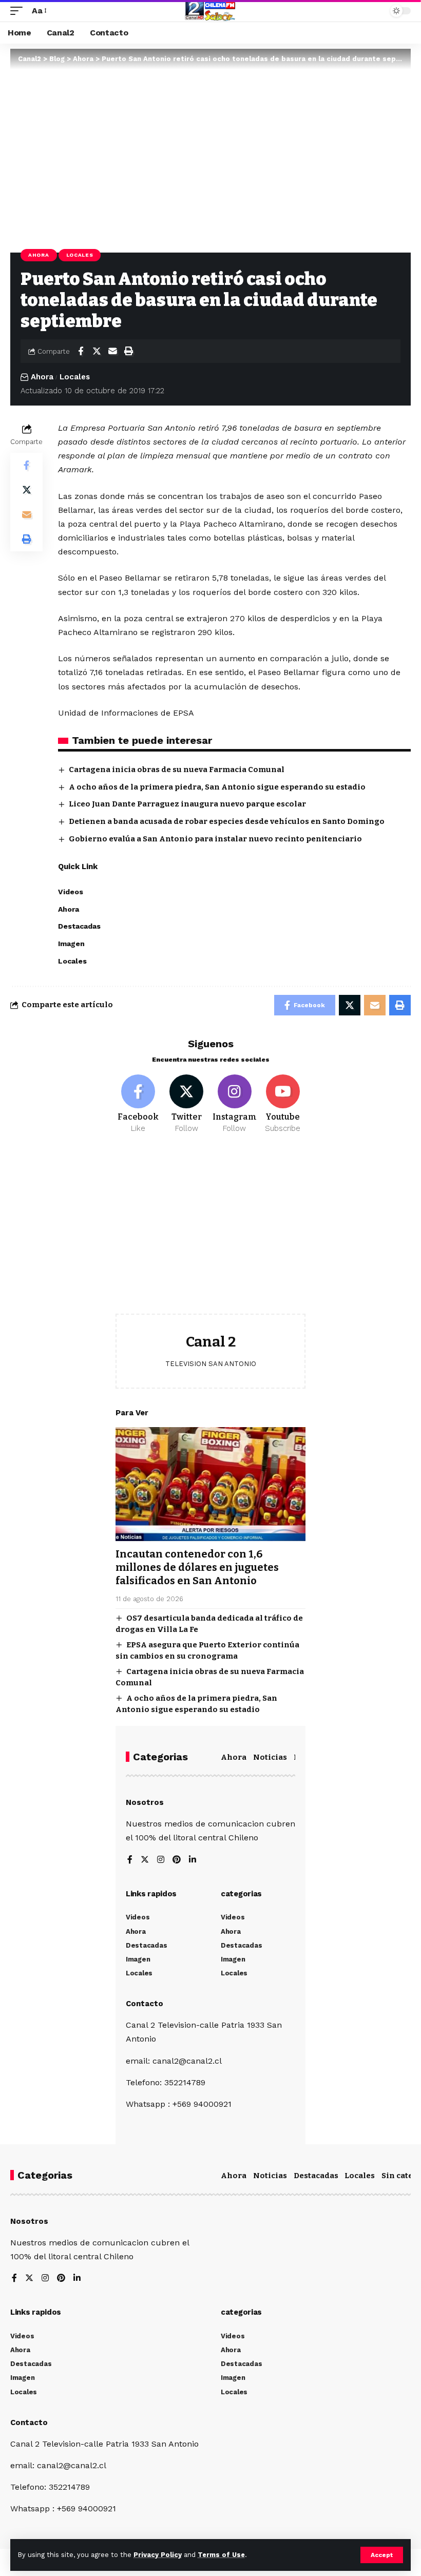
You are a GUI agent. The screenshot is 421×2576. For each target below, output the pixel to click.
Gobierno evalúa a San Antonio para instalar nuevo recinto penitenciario (215, 839)
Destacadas (316, 2176)
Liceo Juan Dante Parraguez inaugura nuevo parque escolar (187, 804)
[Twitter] (187, 1104)
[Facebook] (138, 1104)
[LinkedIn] (193, 1860)
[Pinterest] (177, 1860)
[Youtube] (283, 1104)
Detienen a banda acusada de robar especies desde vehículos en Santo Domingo (227, 821)
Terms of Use (221, 2555)
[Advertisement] (210, 1232)
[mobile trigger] (19, 11)
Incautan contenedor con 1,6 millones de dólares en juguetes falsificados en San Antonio (197, 1567)
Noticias (270, 1757)
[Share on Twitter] (97, 351)
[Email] (112, 351)
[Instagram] (235, 1104)
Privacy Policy (158, 2555)
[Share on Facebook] (81, 351)
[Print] (128, 351)
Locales (80, 255)
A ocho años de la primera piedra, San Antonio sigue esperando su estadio (217, 787)
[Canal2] (210, 11)
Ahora (39, 255)
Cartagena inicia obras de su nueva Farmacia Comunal (177, 770)
